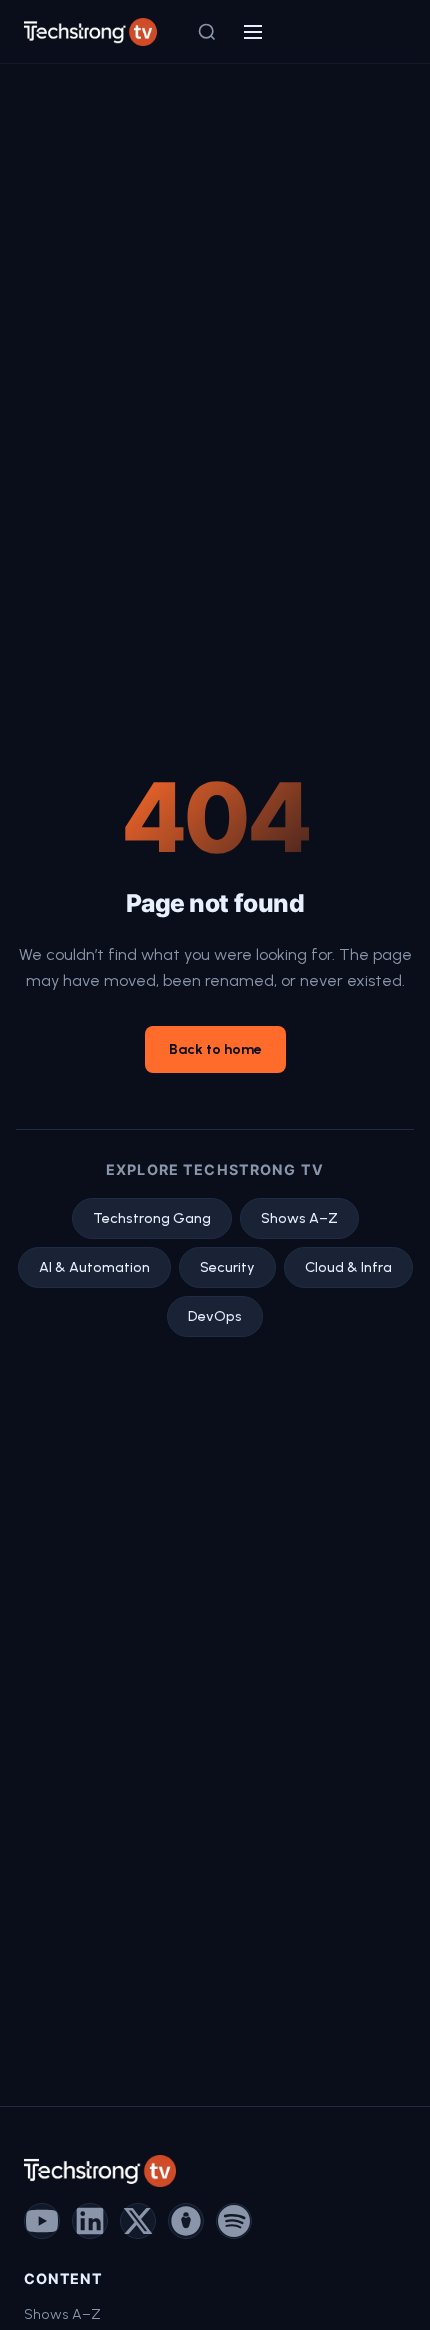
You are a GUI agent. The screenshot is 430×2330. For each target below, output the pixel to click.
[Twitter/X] (138, 2221)
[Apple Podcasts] (186, 2221)
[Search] (207, 32)
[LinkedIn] (90, 2221)
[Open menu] (253, 32)
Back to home (215, 1049)
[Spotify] (234, 2221)
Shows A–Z (299, 1218)
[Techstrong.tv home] (90, 32)
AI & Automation (94, 1267)
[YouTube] (42, 2221)
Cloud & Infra (348, 1267)
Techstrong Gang (152, 1218)
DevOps (215, 1316)
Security (227, 1267)
